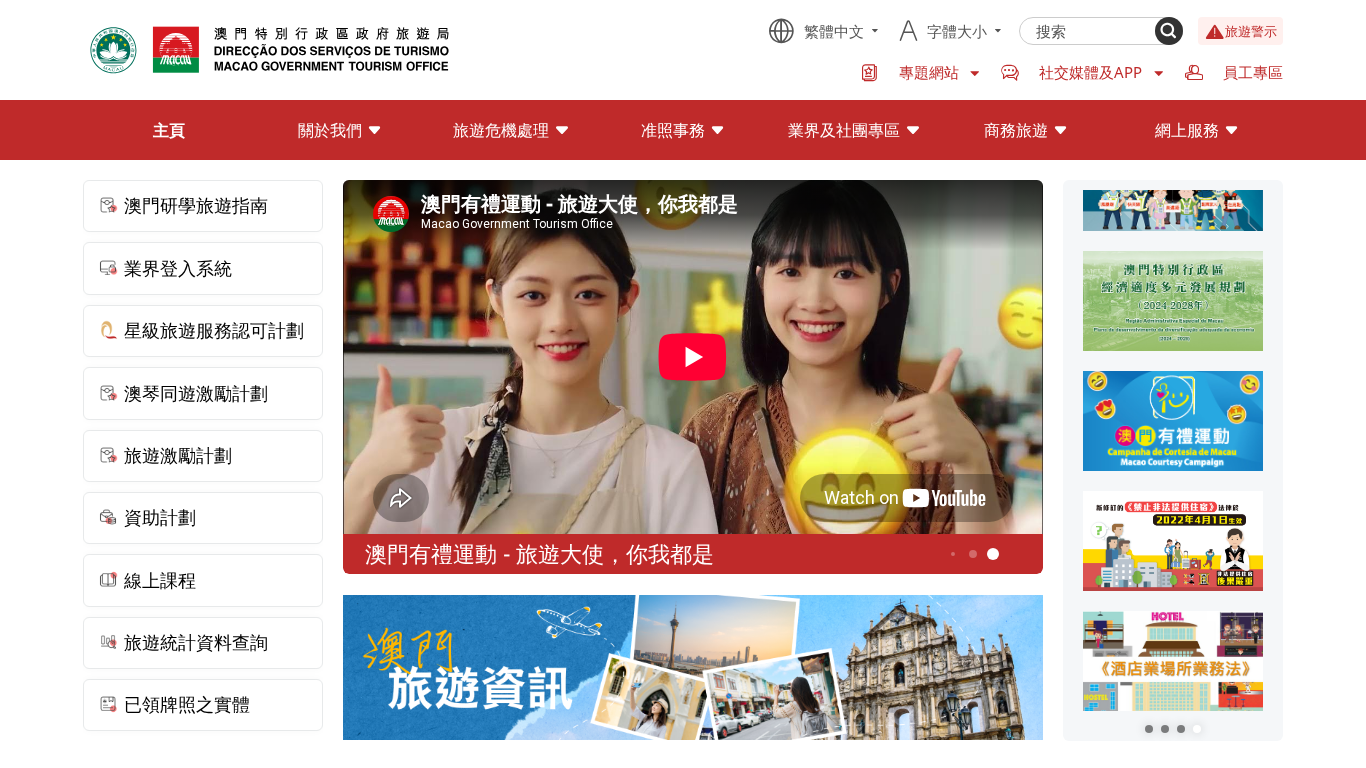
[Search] (1169, 31)
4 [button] (953, 554)
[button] (1149, 729)
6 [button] (993, 554)
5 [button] (973, 554)
